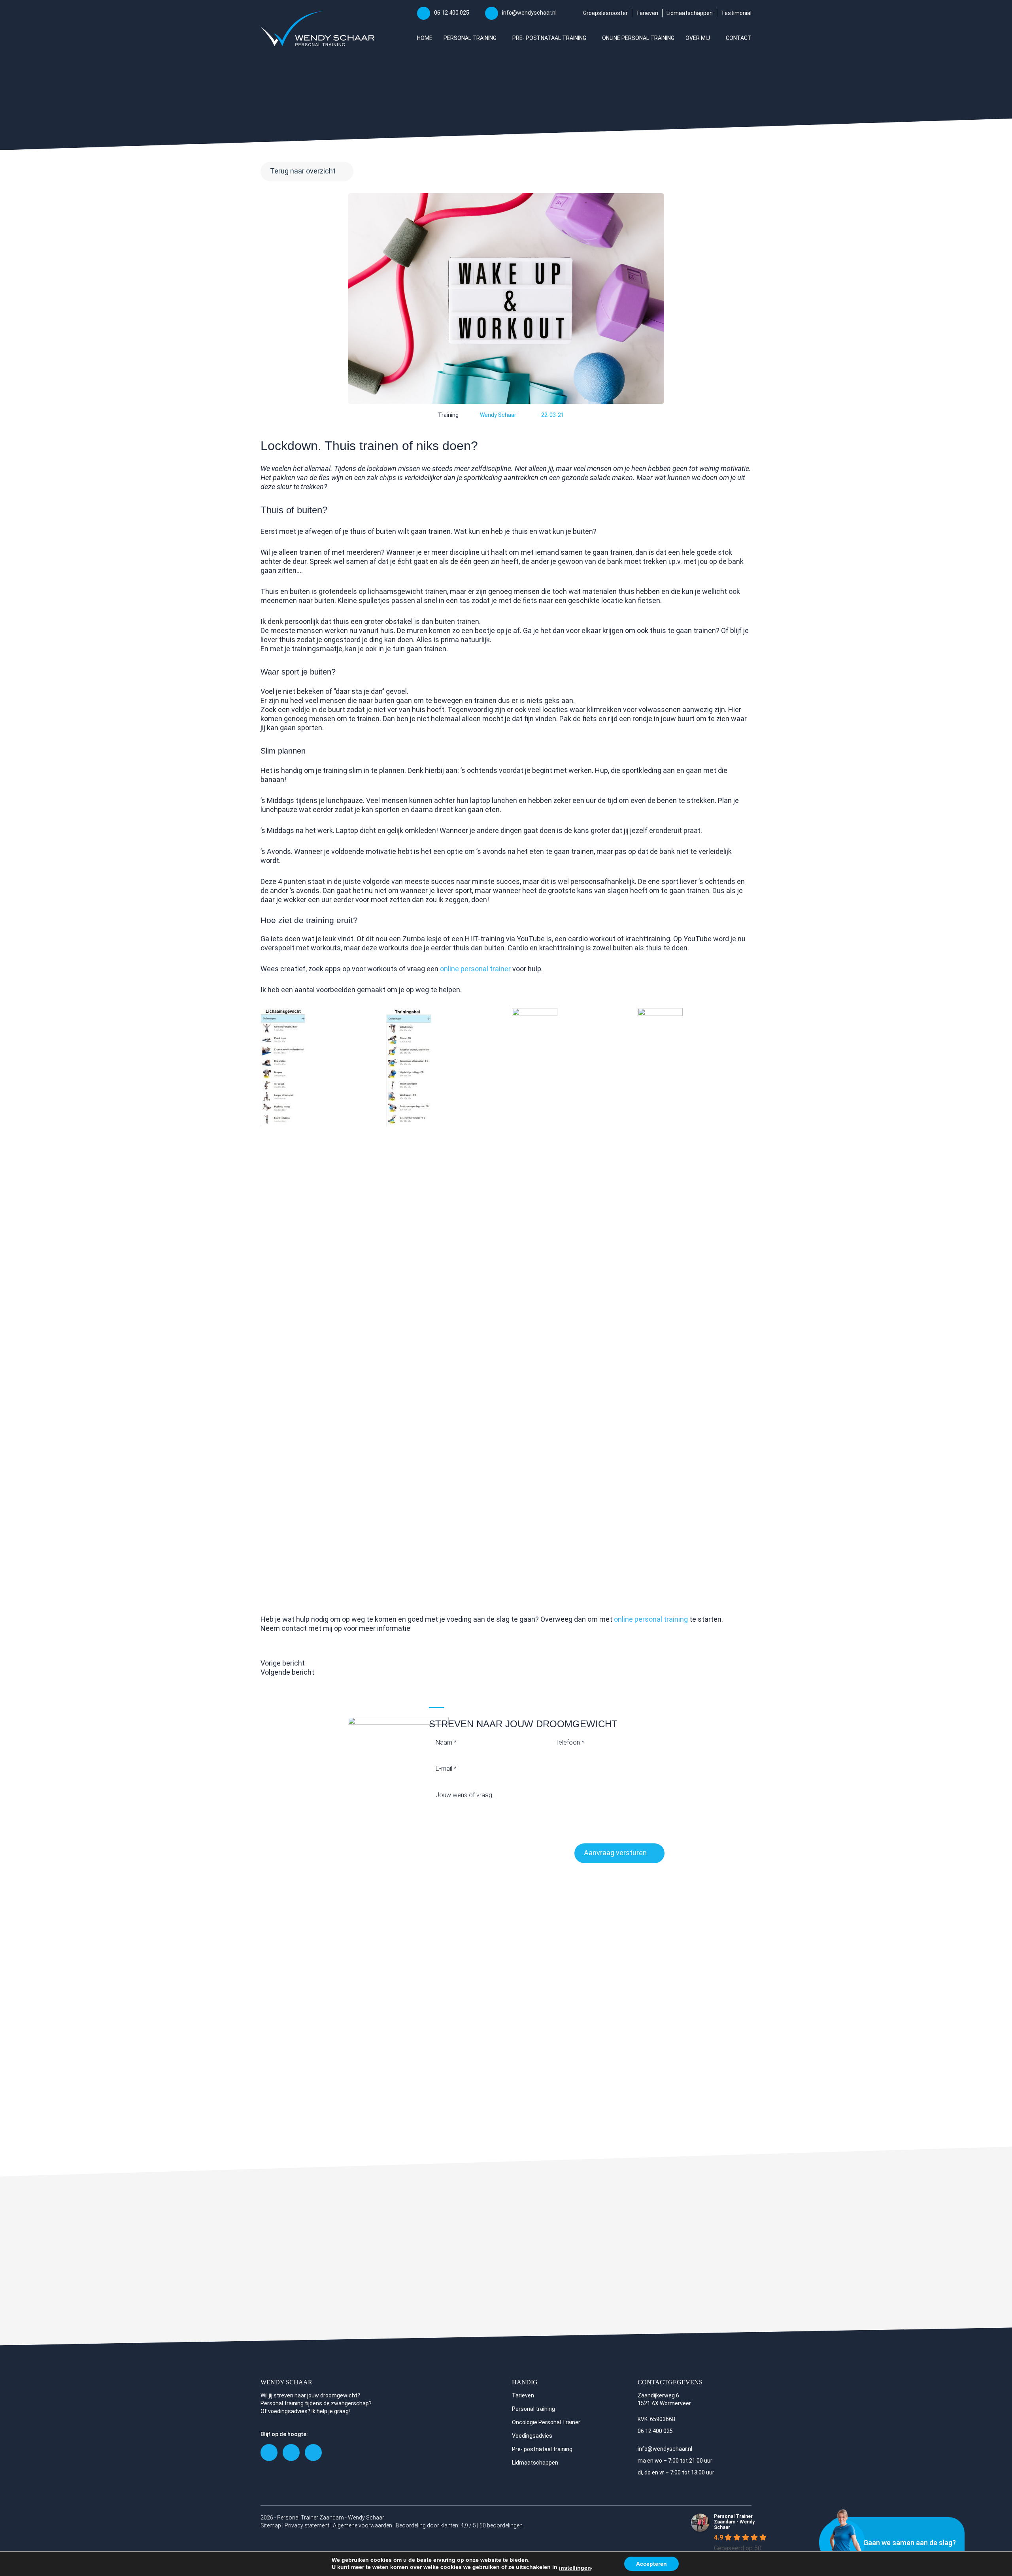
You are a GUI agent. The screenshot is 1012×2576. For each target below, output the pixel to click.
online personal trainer (475, 969)
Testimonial (736, 13)
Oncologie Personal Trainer (546, 2422)
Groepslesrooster (605, 13)
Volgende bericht (287, 1672)
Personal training (533, 2409)
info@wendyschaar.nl (529, 13)
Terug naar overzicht (303, 171)
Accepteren (651, 2564)
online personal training (650, 1619)
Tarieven (647, 13)
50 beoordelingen (501, 2525)
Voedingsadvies (532, 2436)
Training (448, 415)
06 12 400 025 (452, 13)
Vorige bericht (283, 1663)
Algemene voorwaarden (363, 2525)
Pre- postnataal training (542, 2449)
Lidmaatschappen (690, 13)
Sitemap (271, 2525)
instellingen (575, 2568)
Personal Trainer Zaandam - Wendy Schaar (734, 2522)
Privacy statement (307, 2525)
